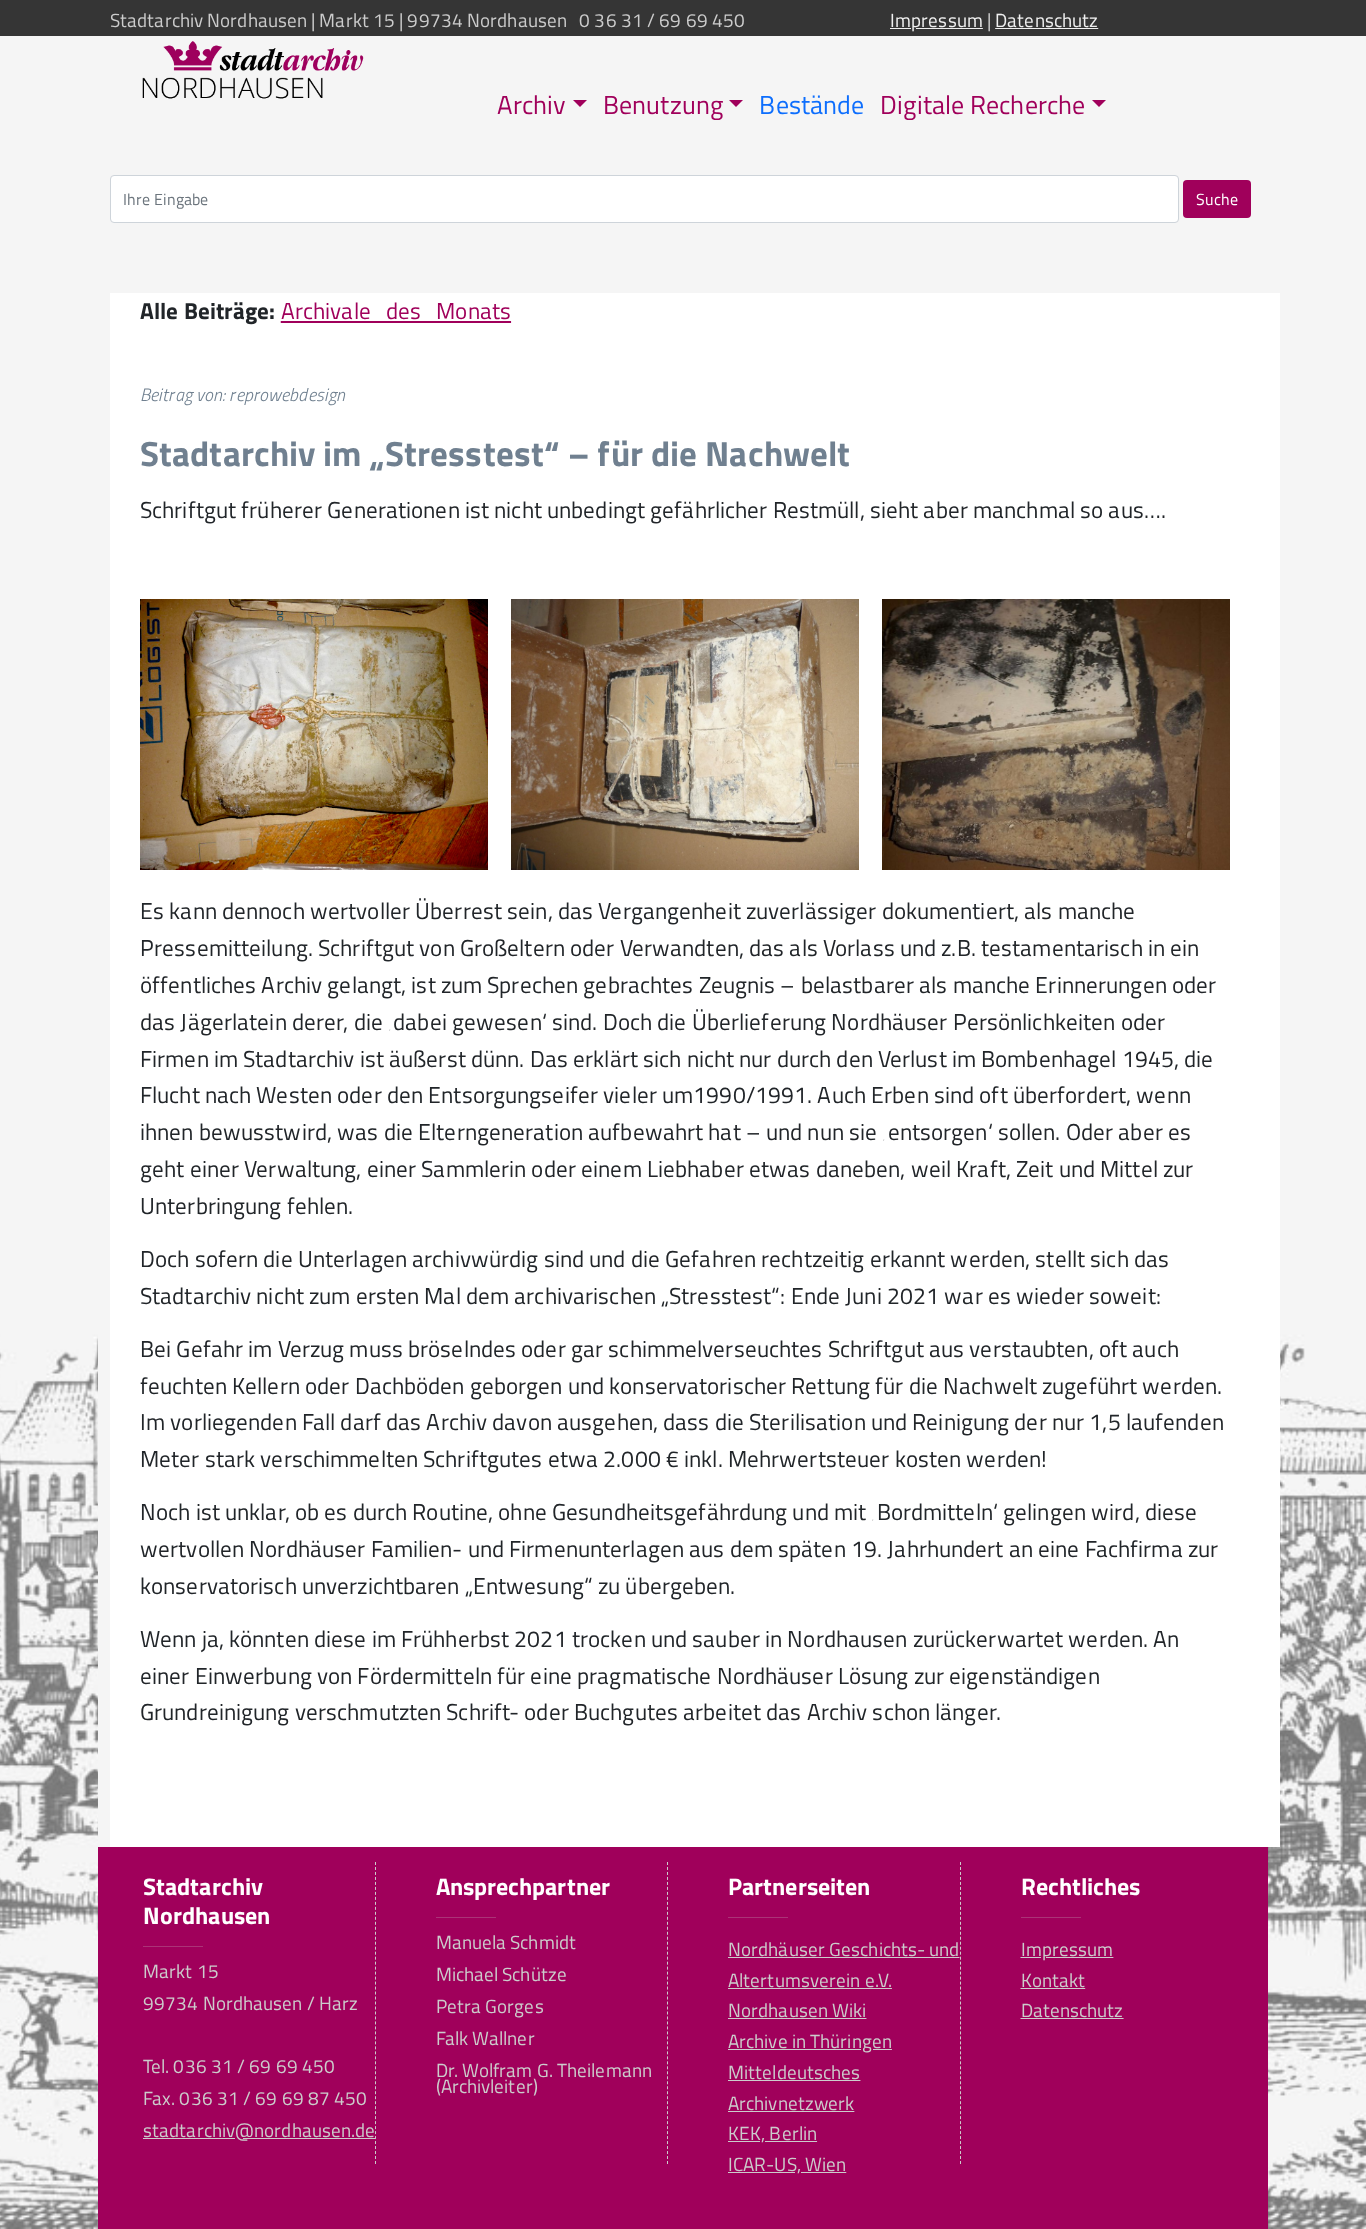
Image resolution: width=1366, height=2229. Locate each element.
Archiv (532, 104)
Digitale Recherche (982, 104)
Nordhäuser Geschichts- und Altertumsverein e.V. (844, 1964)
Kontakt (1053, 1979)
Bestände (811, 104)
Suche (1217, 199)
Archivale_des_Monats (396, 310)
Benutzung (663, 104)
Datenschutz (1046, 19)
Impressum (936, 19)
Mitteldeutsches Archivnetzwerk (794, 2087)
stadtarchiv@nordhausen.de (259, 2129)
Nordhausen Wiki (797, 2009)
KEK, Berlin (772, 2132)
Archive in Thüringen (810, 2040)
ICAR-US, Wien (787, 2163)
